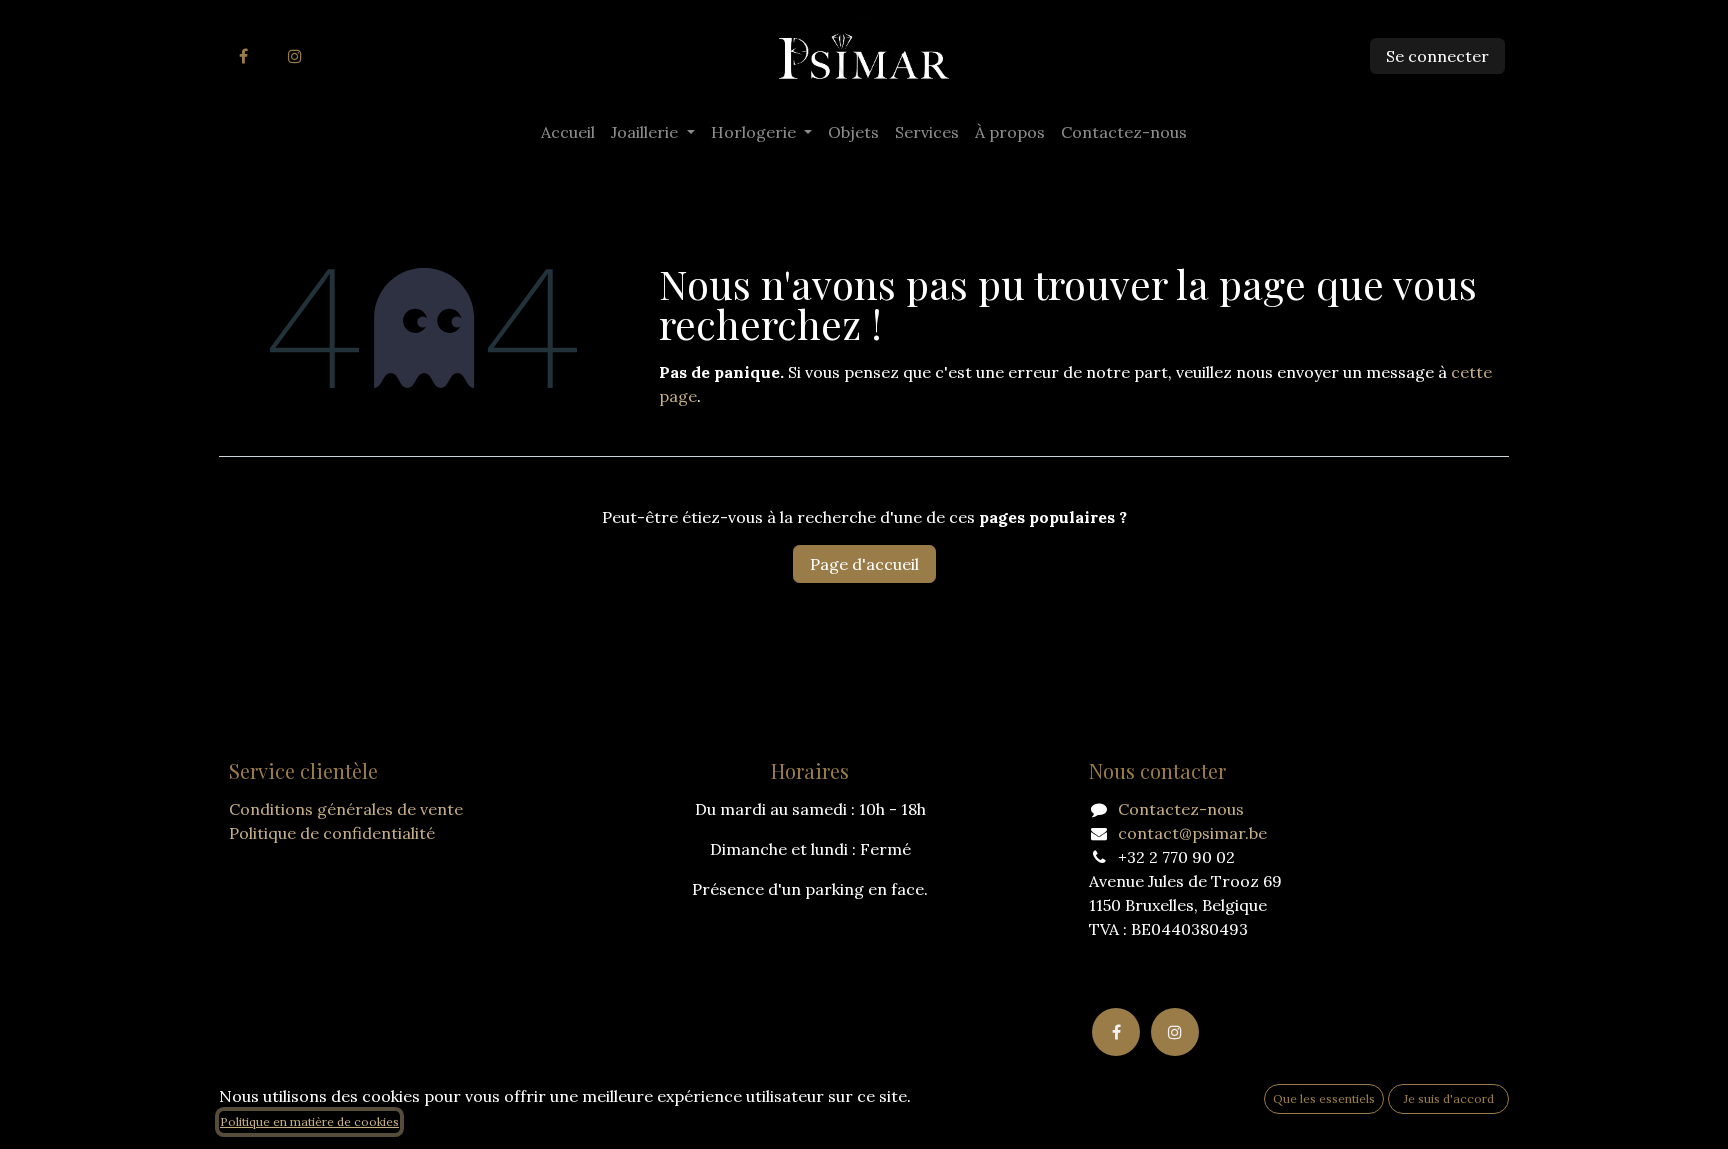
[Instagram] (295, 56)
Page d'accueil (864, 564)
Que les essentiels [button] (1324, 1098)
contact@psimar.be (1192, 833)
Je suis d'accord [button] (1449, 1098)
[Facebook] (243, 56)
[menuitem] (568, 132)
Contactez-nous (1181, 809)
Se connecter (1437, 56)
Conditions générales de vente (346, 809)
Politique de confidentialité (332, 833)
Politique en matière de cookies (309, 1121)
